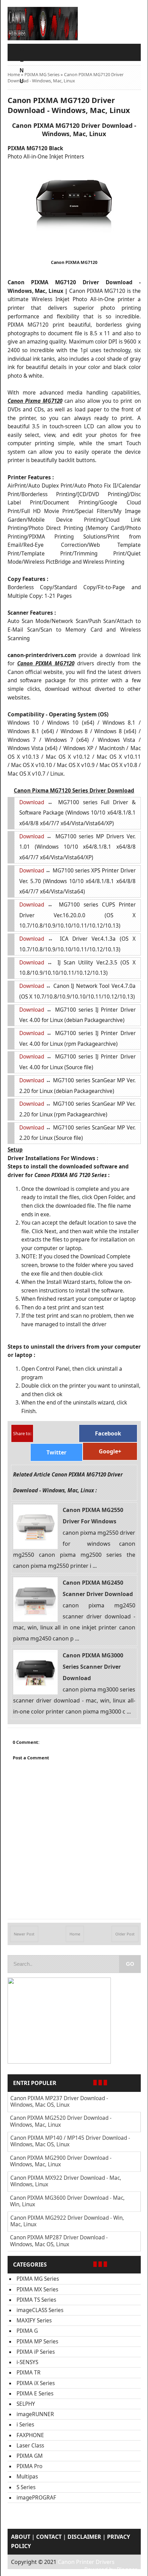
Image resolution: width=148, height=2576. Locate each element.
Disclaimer (84, 2537)
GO (130, 1964)
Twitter (56, 1452)
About (21, 2537)
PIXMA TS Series (36, 2300)
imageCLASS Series (40, 2310)
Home (14, 74)
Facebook (108, 1433)
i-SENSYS (27, 2362)
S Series (26, 2487)
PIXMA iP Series (36, 2352)
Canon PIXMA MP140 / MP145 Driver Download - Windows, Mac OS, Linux (70, 2141)
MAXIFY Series (34, 2321)
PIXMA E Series (35, 2394)
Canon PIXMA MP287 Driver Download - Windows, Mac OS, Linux (59, 2241)
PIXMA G (27, 2331)
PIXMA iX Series (36, 2383)
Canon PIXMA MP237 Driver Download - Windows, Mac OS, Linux (59, 2102)
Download (32, 802)
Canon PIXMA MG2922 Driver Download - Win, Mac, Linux (67, 2221)
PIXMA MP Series (37, 2342)
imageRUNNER (35, 2414)
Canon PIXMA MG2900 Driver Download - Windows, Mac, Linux (61, 2161)
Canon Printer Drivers (86, 2562)
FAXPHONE (30, 2435)
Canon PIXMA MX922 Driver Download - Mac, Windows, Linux (66, 2181)
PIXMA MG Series (42, 74)
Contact (49, 2537)
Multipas (27, 2477)
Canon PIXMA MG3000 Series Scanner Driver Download (93, 1667)
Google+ (110, 1451)
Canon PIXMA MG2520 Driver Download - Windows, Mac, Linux (61, 2121)
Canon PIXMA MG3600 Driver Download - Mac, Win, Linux (67, 2201)
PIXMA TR (29, 2373)
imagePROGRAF (36, 2498)
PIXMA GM (30, 2456)
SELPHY (26, 2404)
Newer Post (24, 1934)
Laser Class (30, 2446)
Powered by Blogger (111, 2569)
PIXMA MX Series (37, 2289)
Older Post (125, 1934)
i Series (25, 2425)
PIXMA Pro (29, 2466)
